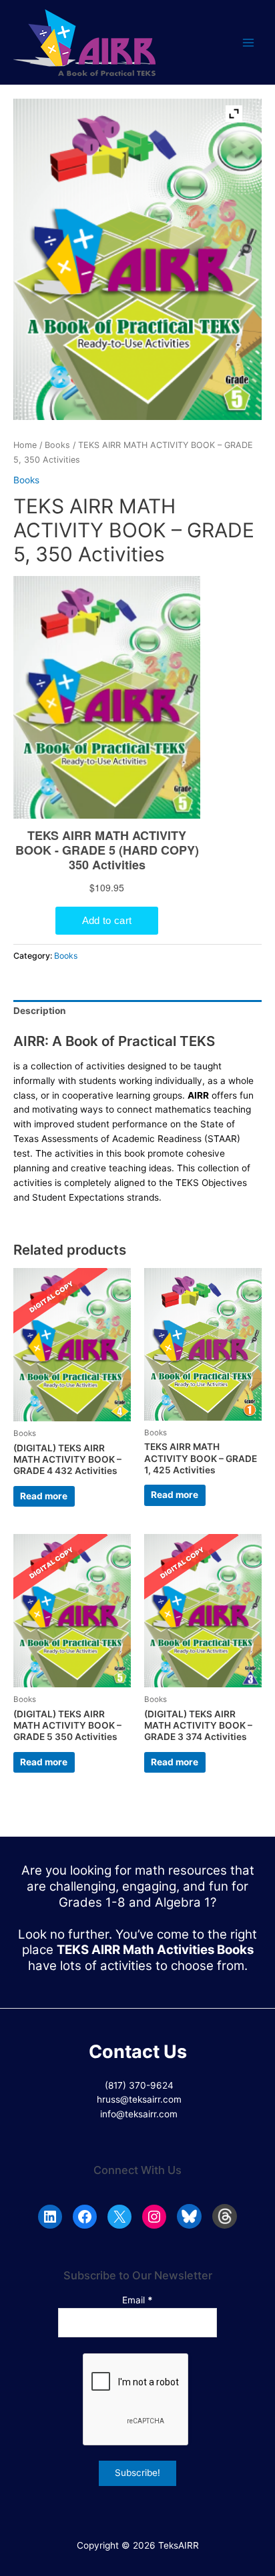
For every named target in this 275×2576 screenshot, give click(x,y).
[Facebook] (85, 2217)
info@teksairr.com (139, 2114)
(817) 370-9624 (139, 2085)
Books (57, 445)
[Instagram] (154, 2217)
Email (137, 2300)
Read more (44, 1496)
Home (25, 445)
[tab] (137, 1012)
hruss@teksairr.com (139, 2099)
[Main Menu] (249, 42)
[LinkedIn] (50, 2217)
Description (40, 1011)
